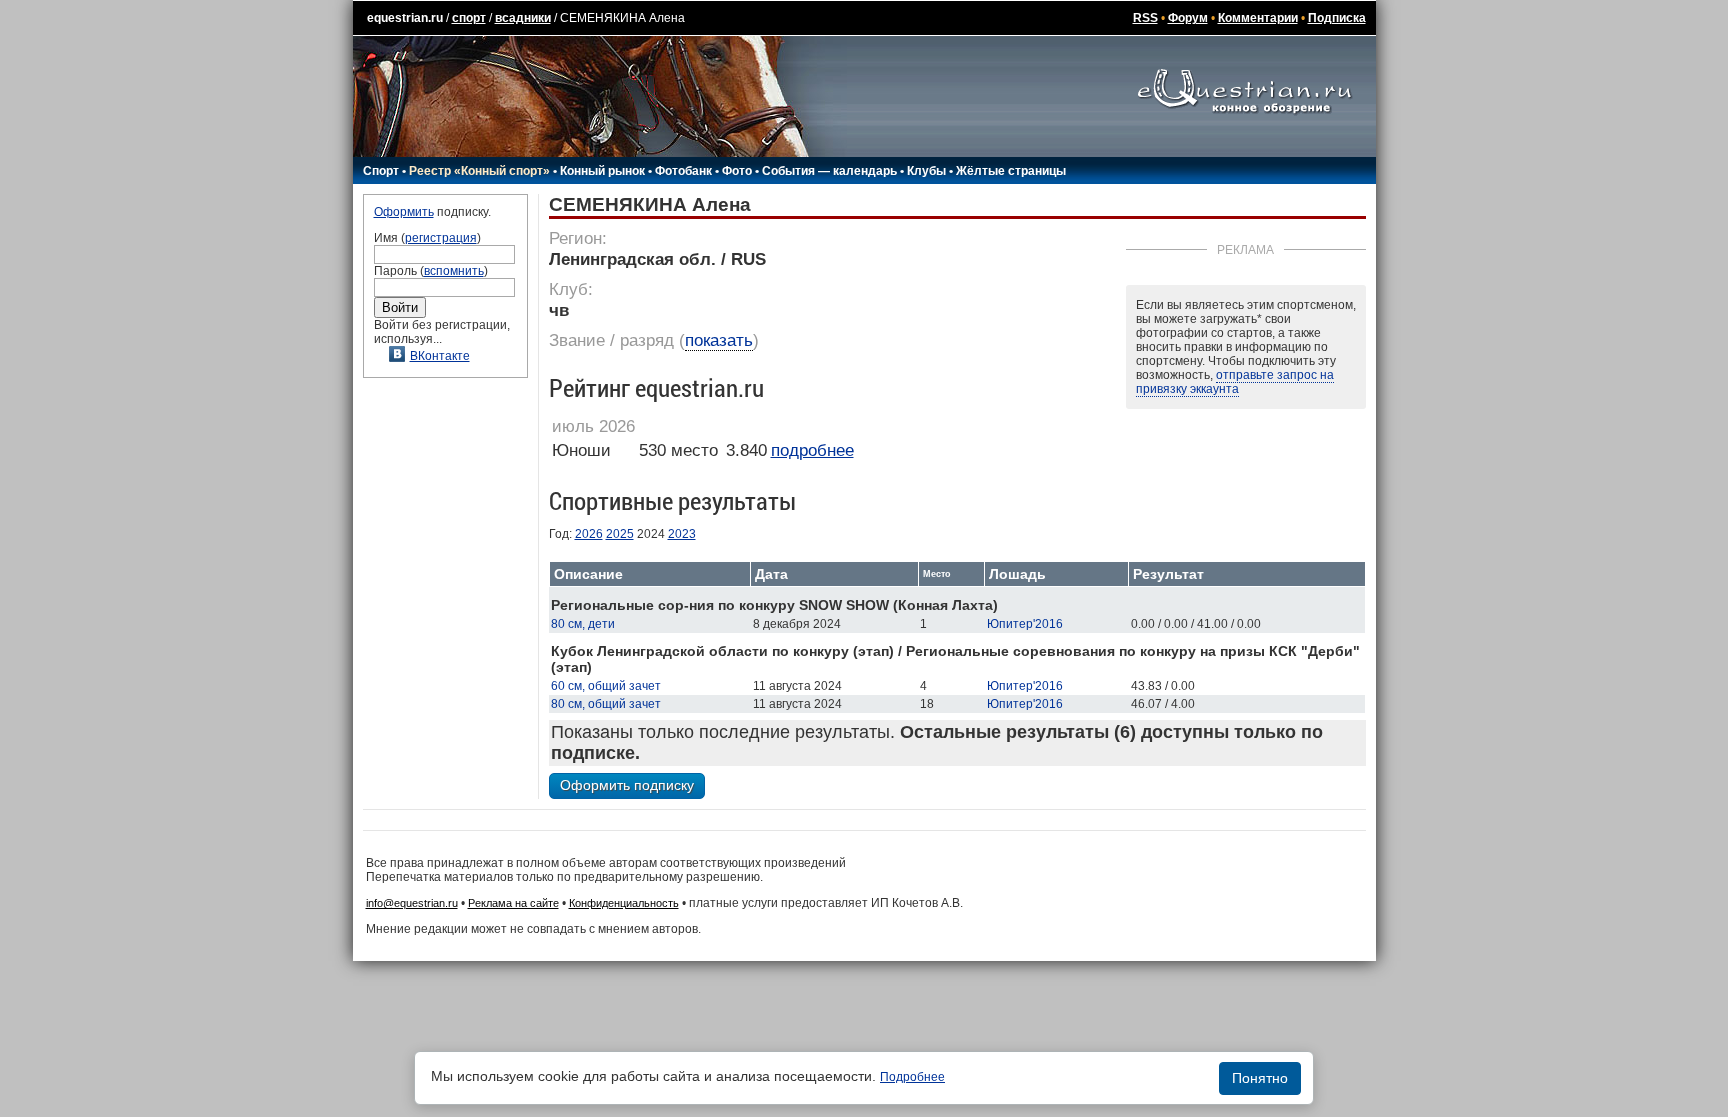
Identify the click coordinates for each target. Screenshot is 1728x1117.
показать (719, 340)
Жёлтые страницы (1011, 171)
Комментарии (1258, 18)
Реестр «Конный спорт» (479, 171)
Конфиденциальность (624, 903)
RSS (1145, 18)
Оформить (404, 212)
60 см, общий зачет (606, 686)
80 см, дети (583, 624)
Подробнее (912, 1077)
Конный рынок (602, 171)
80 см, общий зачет (606, 704)
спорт (469, 18)
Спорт (381, 171)
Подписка (1337, 18)
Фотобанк (683, 171)
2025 (620, 534)
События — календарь (829, 171)
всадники (523, 18)
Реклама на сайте (513, 903)
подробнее (812, 450)
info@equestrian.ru (412, 903)
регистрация (441, 238)
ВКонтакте (440, 356)
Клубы (926, 171)
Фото (737, 171)
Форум (1188, 18)
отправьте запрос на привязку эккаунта (1235, 382)
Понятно (1260, 1078)
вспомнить (454, 271)
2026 (589, 534)
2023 (682, 534)
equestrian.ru (405, 18)
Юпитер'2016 (1025, 624)
